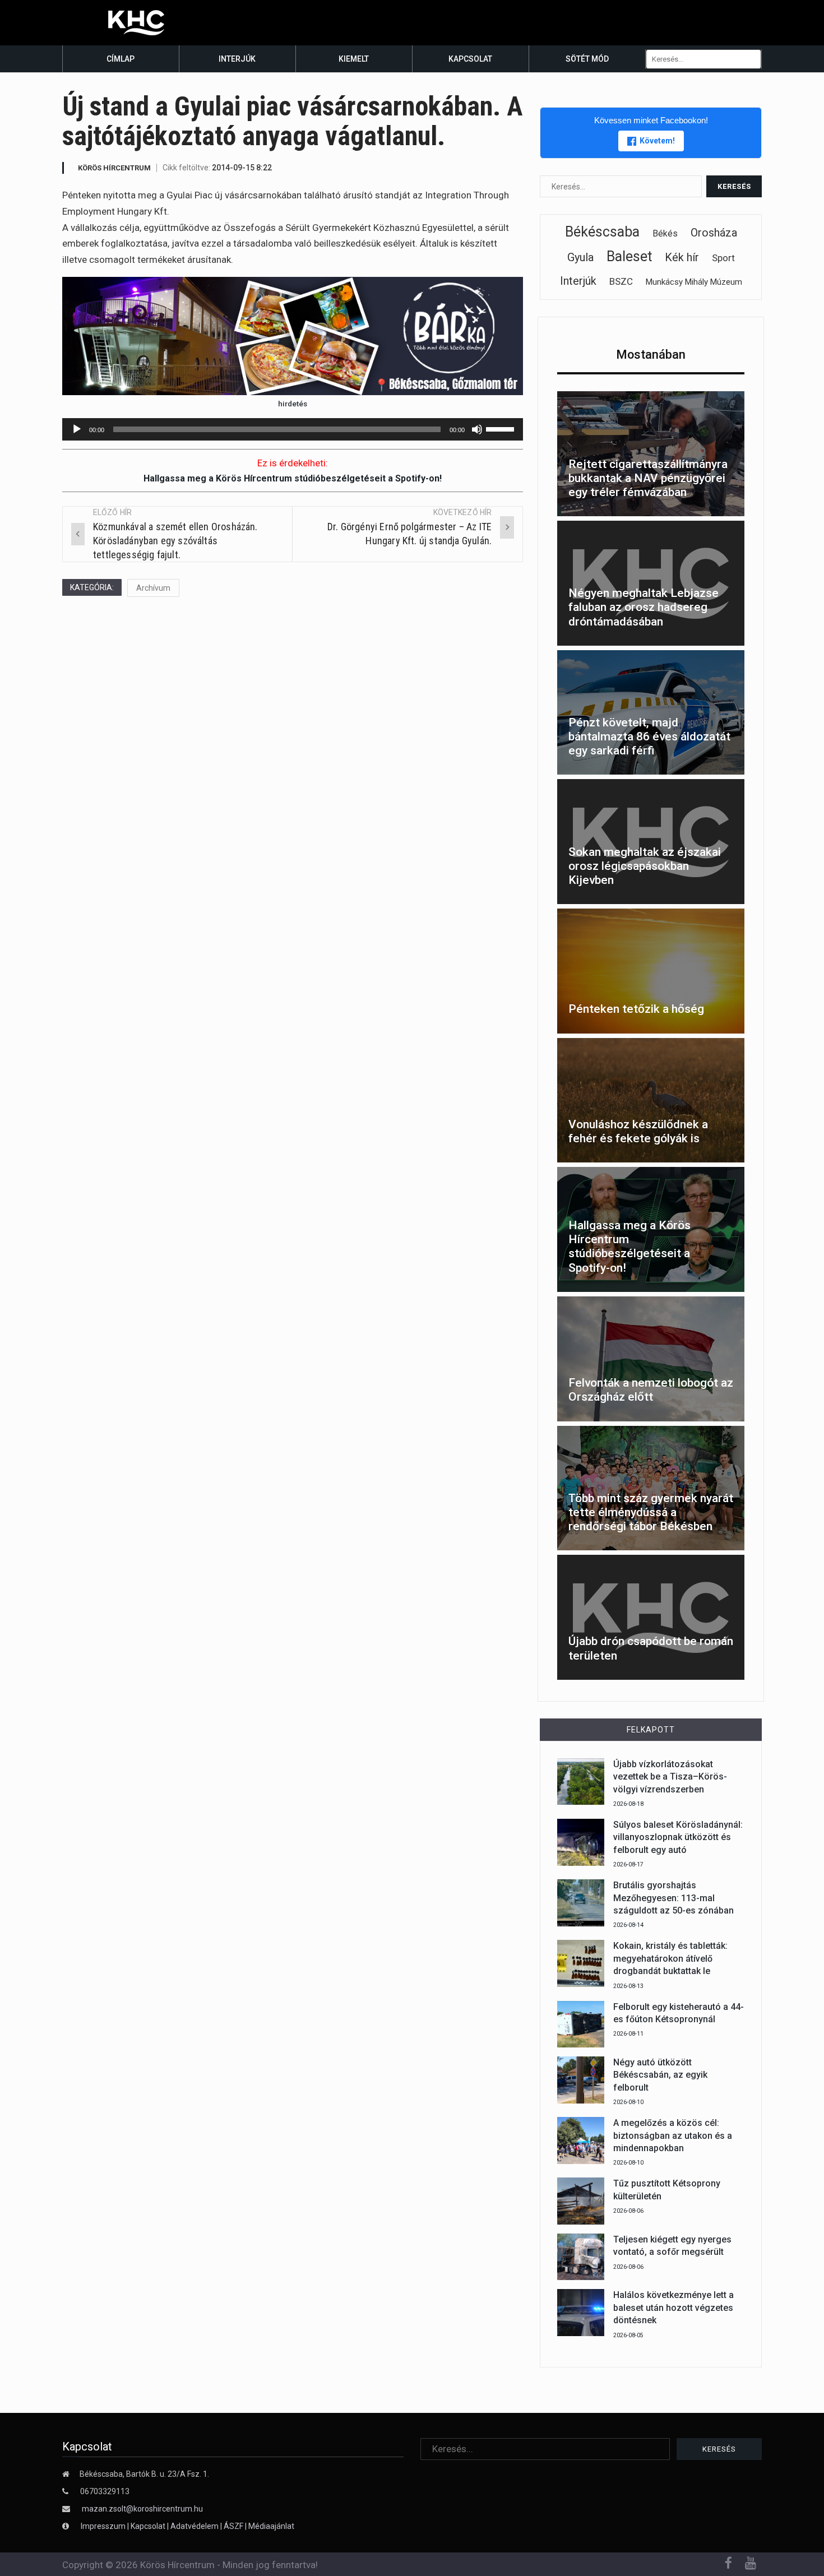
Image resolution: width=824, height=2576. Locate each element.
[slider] (502, 428)
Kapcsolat (470, 59)
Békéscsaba (602, 232)
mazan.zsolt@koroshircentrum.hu (142, 2509)
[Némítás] (477, 429)
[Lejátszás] (77, 429)
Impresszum (104, 2526)
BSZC (621, 281)
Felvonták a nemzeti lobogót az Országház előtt (651, 1390)
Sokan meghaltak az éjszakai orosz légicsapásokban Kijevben (645, 866)
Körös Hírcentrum (114, 168)
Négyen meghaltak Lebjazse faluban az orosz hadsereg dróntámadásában (644, 607)
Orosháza (714, 233)
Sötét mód (587, 59)
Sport (723, 258)
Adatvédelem (195, 2526)
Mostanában (651, 355)
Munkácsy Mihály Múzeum (694, 282)
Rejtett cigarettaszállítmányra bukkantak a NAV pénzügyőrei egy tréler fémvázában (648, 478)
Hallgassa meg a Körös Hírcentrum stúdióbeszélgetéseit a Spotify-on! (293, 478)
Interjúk (237, 59)
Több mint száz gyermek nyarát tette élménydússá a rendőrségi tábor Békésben (651, 1512)
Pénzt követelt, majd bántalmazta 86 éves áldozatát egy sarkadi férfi (649, 736)
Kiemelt (354, 59)
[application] (293, 429)
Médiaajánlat (271, 2526)
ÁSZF (233, 2526)
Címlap (121, 59)
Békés (665, 233)
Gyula (580, 257)
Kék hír (682, 257)
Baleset (629, 256)
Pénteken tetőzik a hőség (636, 1009)
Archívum (153, 588)
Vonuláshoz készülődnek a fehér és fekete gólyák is (638, 1131)
